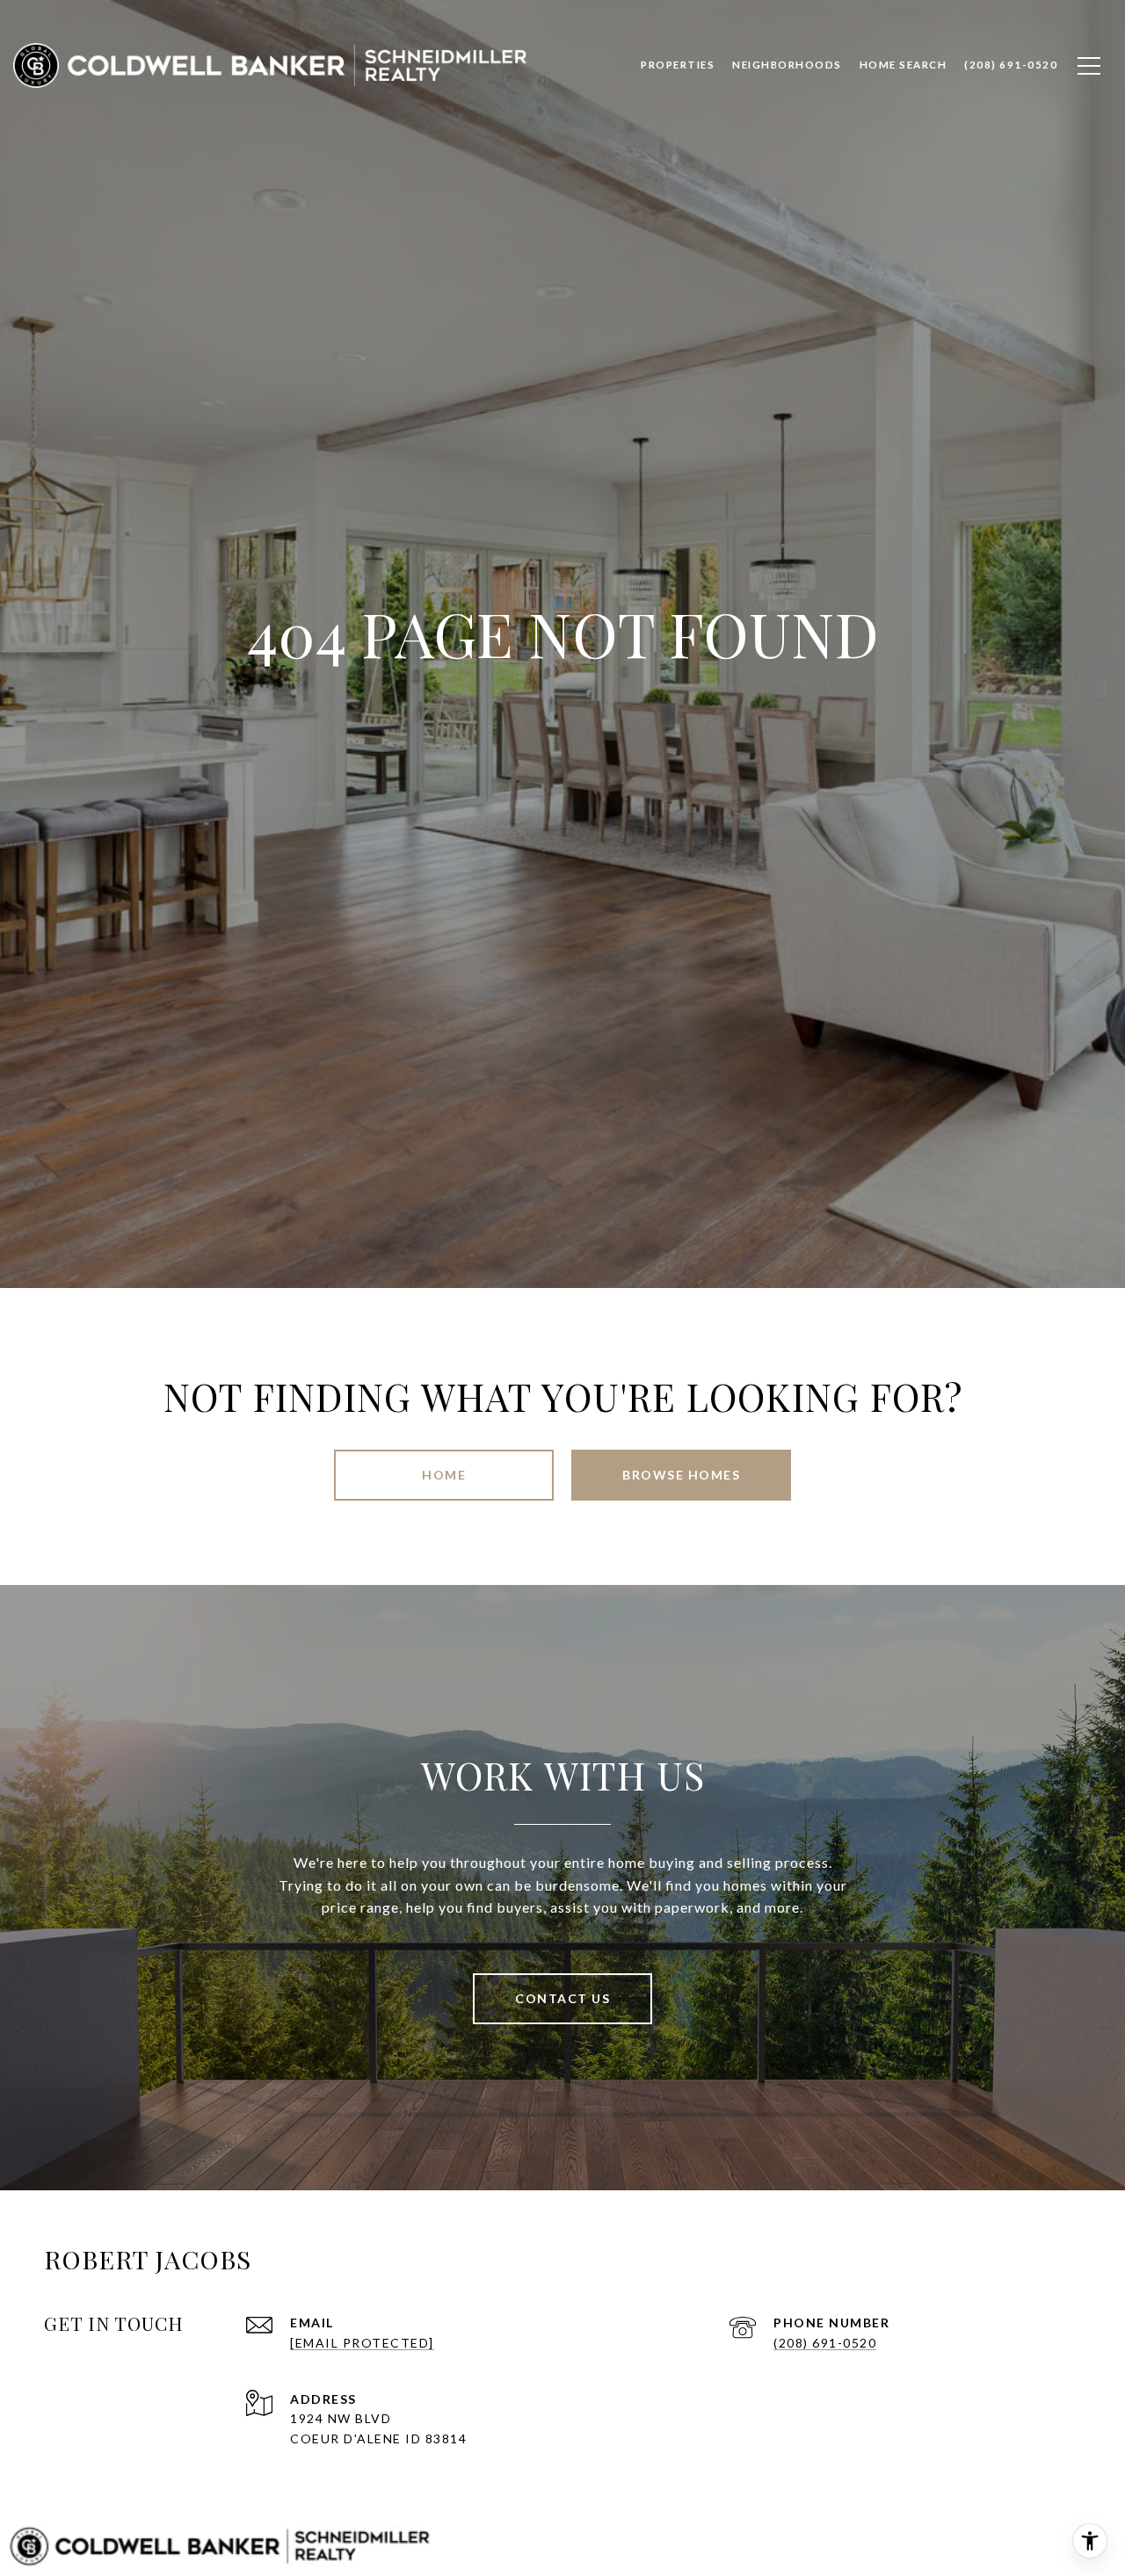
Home (444, 1475)
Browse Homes (681, 1475)
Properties (678, 65)
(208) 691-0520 (825, 2343)
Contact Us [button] (562, 1998)
